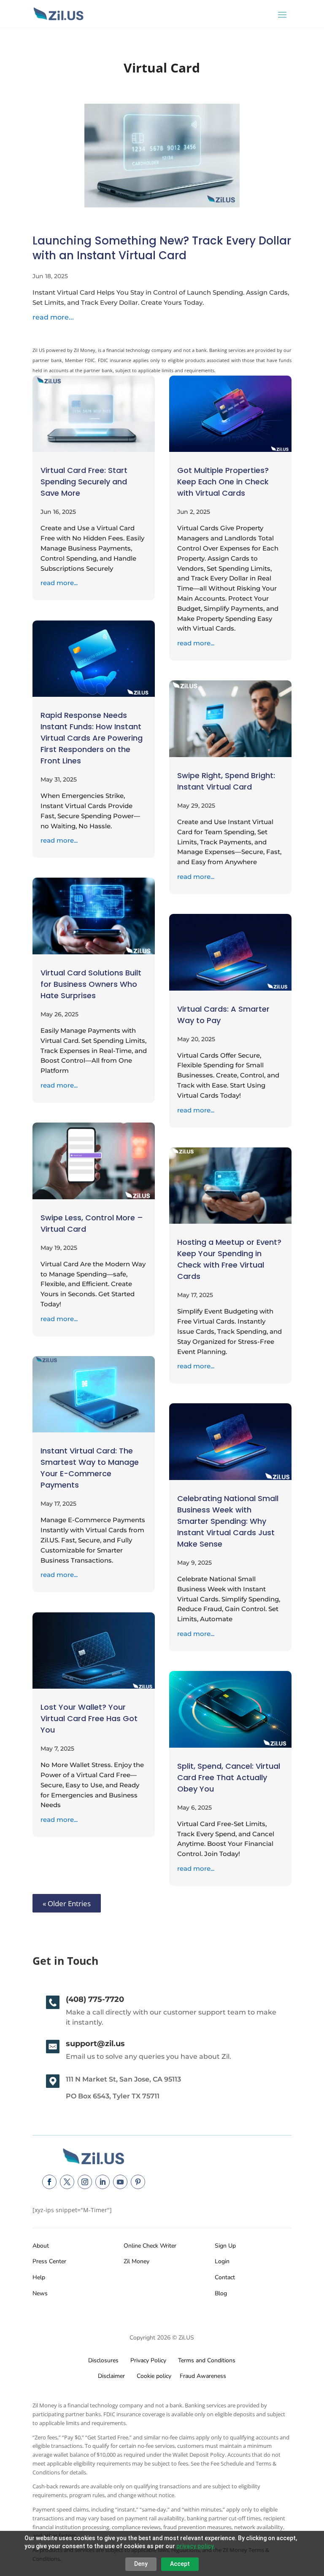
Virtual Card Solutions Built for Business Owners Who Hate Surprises (91, 984)
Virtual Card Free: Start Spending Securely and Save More (84, 482)
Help (39, 2277)
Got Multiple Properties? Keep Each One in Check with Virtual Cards (223, 482)
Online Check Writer (150, 2246)
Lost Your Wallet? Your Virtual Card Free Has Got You (89, 1718)
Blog (221, 2293)
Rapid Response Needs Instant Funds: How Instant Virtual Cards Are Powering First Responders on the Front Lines (92, 738)
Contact (225, 2277)
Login (222, 2261)
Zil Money (136, 2261)
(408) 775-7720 (95, 1999)
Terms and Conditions (207, 2360)
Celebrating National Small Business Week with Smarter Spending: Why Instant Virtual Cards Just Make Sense (228, 1521)
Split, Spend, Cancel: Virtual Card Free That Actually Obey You (229, 1777)
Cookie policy (153, 2376)
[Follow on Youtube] (120, 2182)
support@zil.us (95, 2044)
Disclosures (103, 2360)
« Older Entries (67, 1903)
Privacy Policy (147, 2360)
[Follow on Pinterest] (138, 2182)
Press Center (49, 2261)
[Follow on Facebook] (49, 2182)
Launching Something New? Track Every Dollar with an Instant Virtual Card (162, 248)
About (41, 2246)
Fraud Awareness (203, 2376)
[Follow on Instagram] (85, 2182)
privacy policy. (196, 2546)
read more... (53, 317)
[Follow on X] (67, 2182)
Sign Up (225, 2246)
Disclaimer (111, 2376)
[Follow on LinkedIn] (103, 2182)
